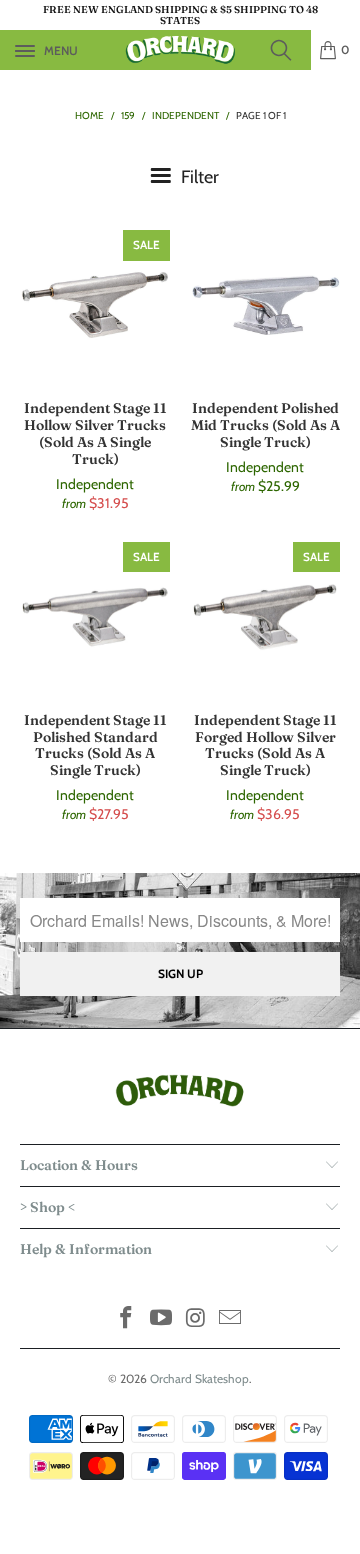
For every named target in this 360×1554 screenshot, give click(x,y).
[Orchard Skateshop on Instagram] (197, 1319)
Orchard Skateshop (199, 1378)
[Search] (287, 50)
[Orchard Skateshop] (180, 50)
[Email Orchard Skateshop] (231, 1319)
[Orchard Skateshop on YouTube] (162, 1319)
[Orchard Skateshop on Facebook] (127, 1319)
